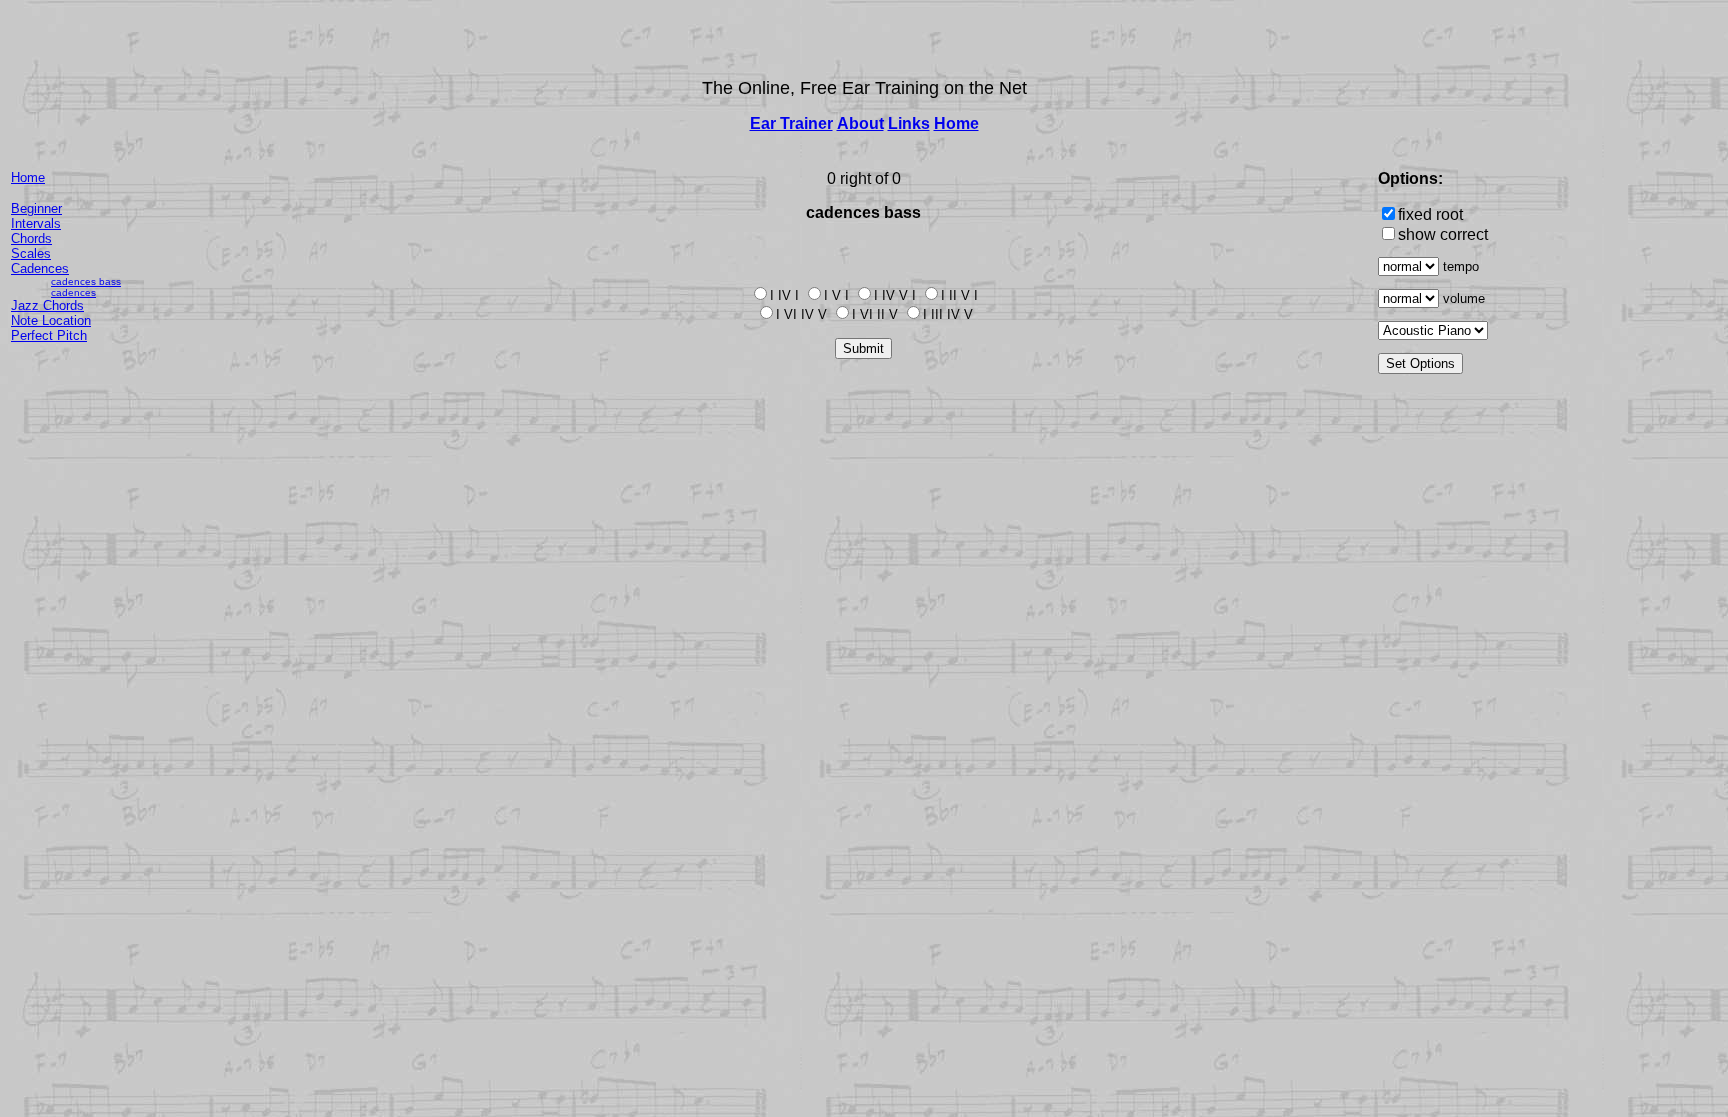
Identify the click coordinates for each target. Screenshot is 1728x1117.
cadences (73, 292)
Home (956, 123)
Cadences (40, 268)
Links (909, 123)
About (860, 123)
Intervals (36, 223)
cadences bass (86, 281)
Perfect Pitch (49, 335)
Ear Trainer (791, 123)
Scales (31, 253)
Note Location (51, 320)
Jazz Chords (47, 305)
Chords (31, 238)
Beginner (36, 208)
